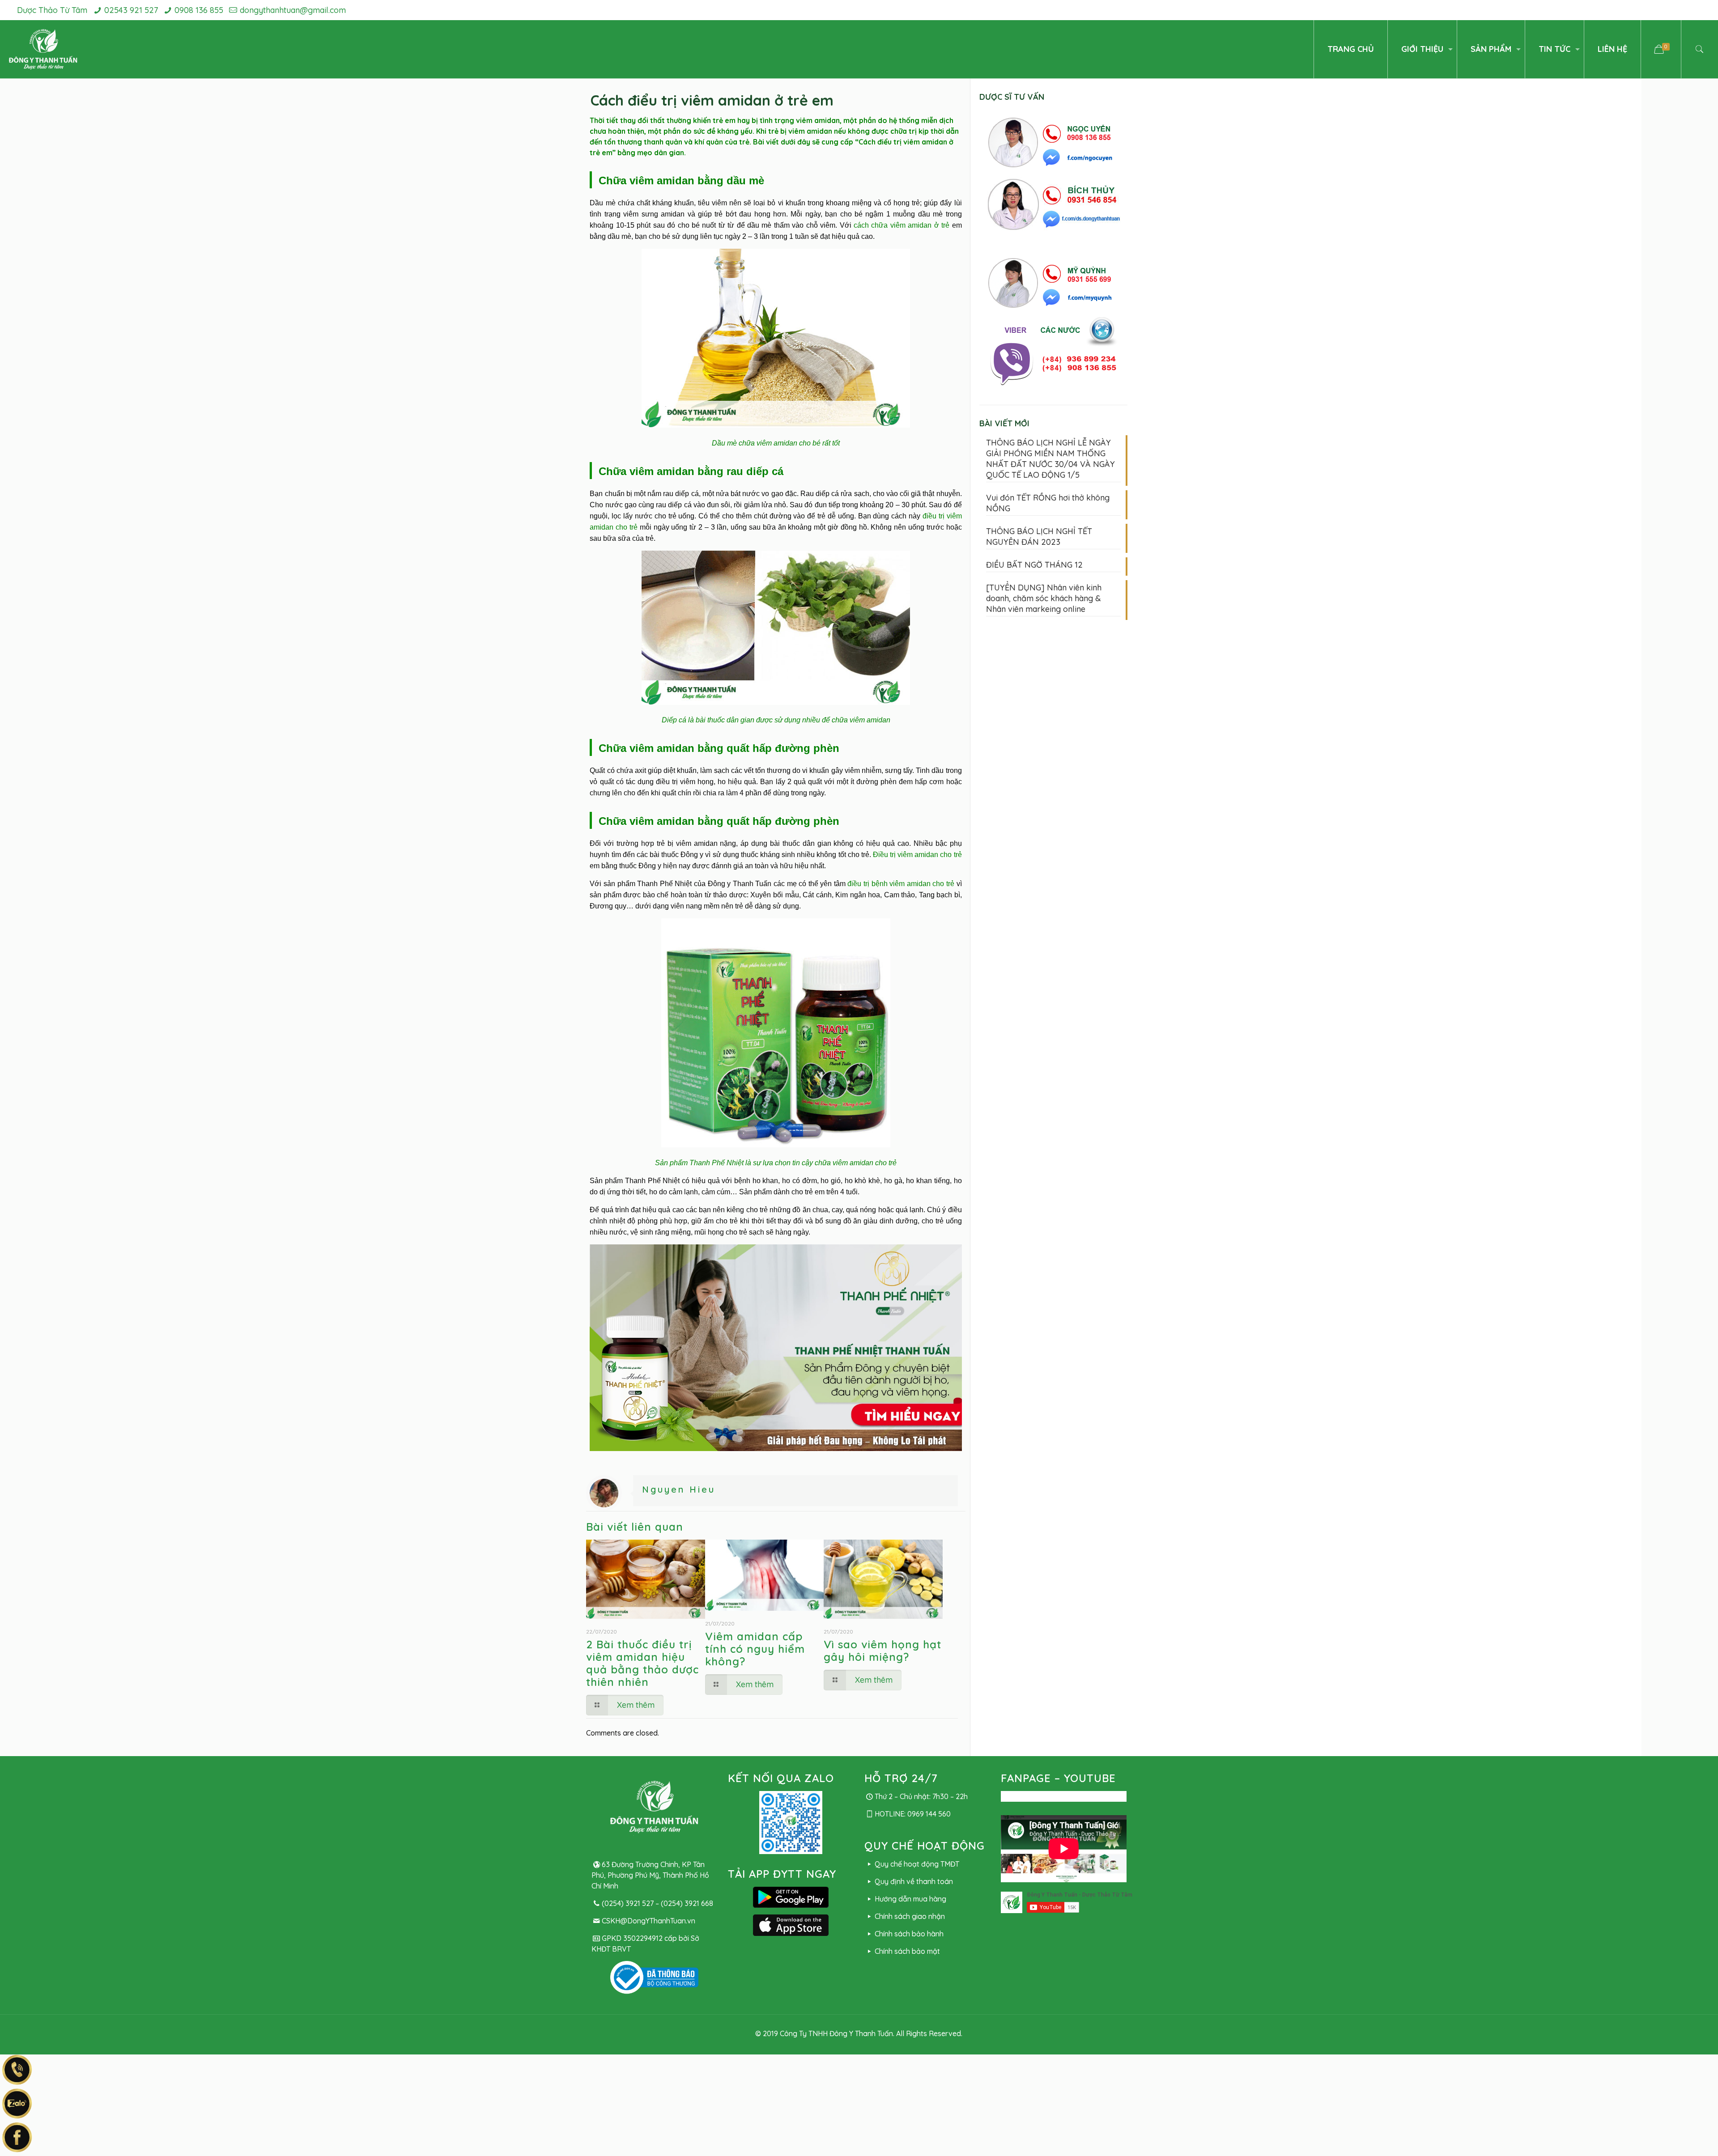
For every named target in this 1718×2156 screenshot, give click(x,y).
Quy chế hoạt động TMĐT (917, 1864)
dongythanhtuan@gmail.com (293, 10)
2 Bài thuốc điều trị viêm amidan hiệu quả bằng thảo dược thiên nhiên (642, 1663)
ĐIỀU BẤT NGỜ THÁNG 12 (1034, 565)
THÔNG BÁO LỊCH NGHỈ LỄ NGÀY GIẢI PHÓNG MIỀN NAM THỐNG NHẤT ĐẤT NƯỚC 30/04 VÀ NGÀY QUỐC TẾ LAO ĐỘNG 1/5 (1050, 459)
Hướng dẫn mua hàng (910, 1899)
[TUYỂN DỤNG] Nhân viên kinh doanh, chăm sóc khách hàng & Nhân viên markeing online (1044, 598)
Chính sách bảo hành (909, 1934)
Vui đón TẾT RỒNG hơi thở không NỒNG (1048, 503)
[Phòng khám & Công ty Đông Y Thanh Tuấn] (43, 49)
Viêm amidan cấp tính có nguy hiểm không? (755, 1649)
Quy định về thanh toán (914, 1881)
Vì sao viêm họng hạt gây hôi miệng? (882, 1651)
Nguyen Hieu (679, 1489)
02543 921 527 (131, 10)
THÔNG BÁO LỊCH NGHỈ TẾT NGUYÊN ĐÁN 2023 (1039, 537)
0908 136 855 (199, 10)
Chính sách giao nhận (910, 1916)
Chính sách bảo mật (907, 1951)
